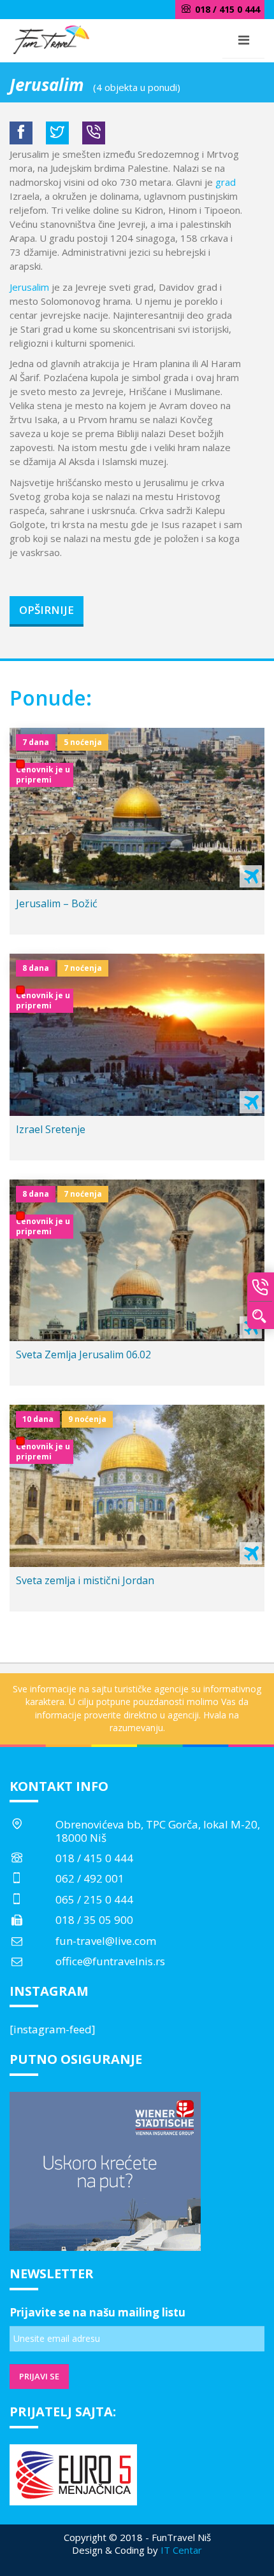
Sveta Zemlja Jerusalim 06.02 (83, 1354)
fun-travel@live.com (106, 1941)
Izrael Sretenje (51, 1129)
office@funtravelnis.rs (110, 1961)
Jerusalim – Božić (57, 903)
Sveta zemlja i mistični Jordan (85, 1580)
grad (226, 182)
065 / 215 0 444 (94, 1899)
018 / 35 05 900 (94, 1920)
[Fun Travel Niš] (51, 38)
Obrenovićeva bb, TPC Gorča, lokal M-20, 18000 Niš (158, 1831)
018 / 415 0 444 (94, 1858)
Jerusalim (29, 287)
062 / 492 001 (90, 1878)
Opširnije (47, 610)
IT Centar (181, 2550)
